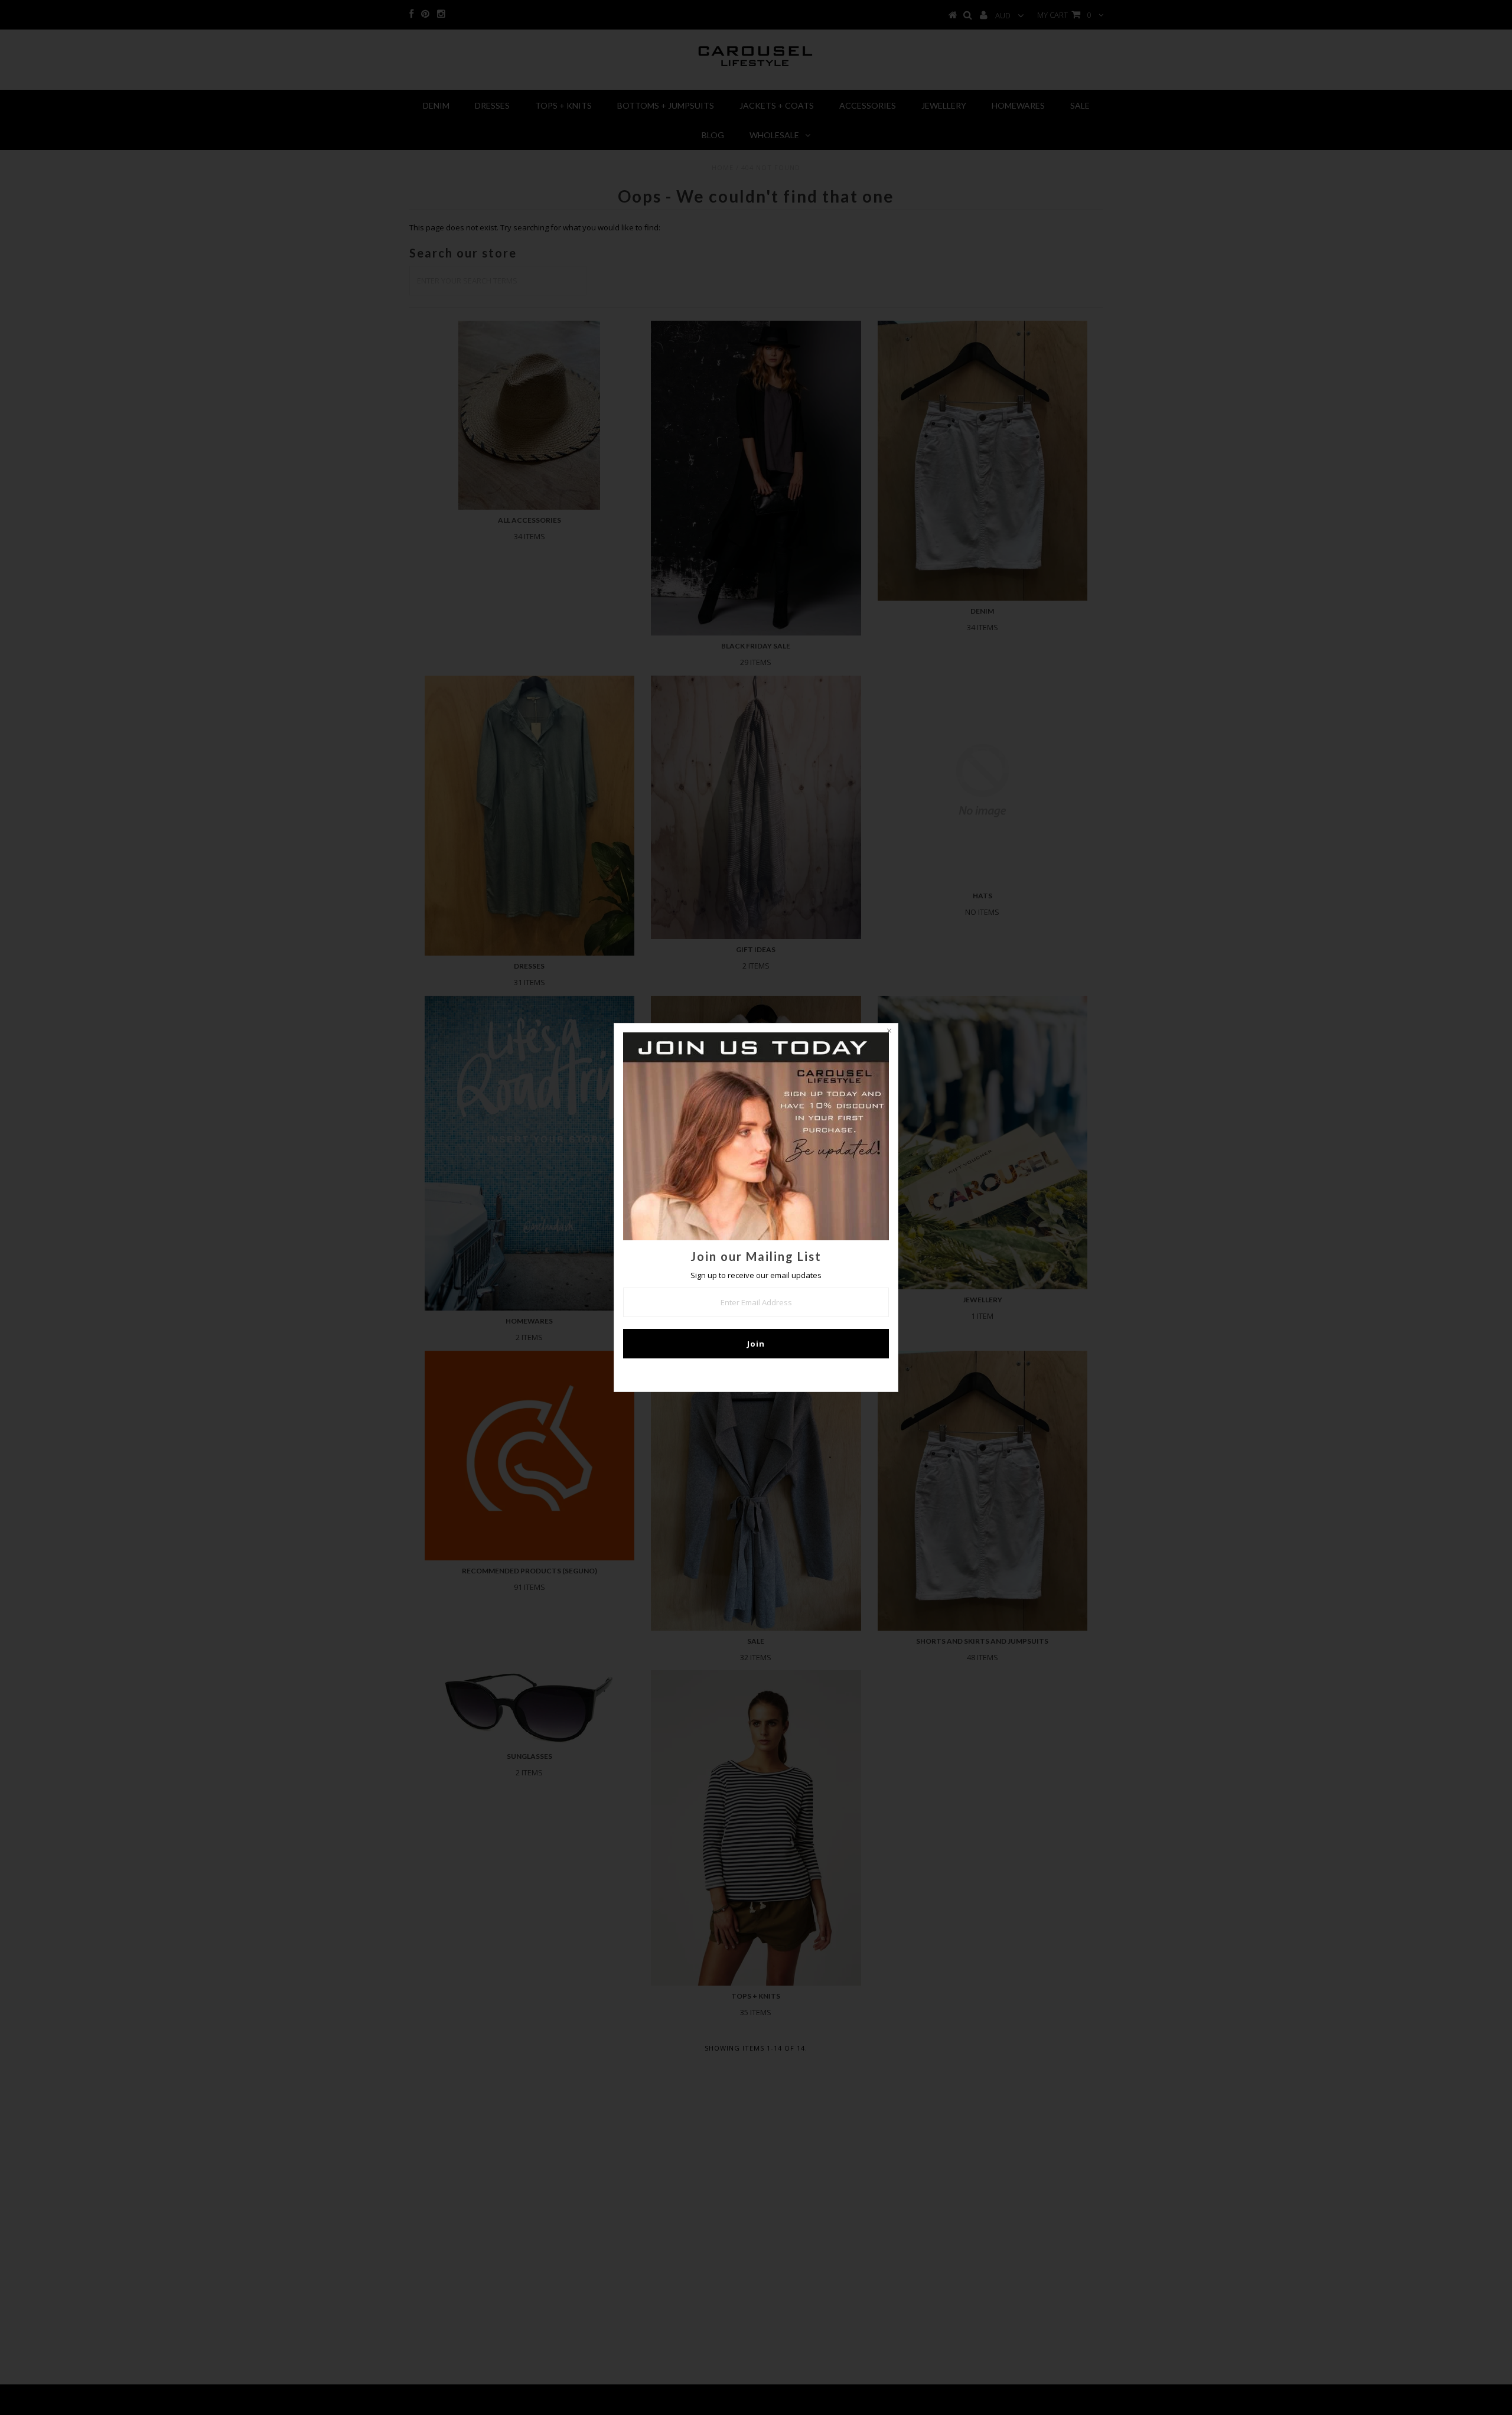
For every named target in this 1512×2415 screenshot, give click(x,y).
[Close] (889, 1032)
